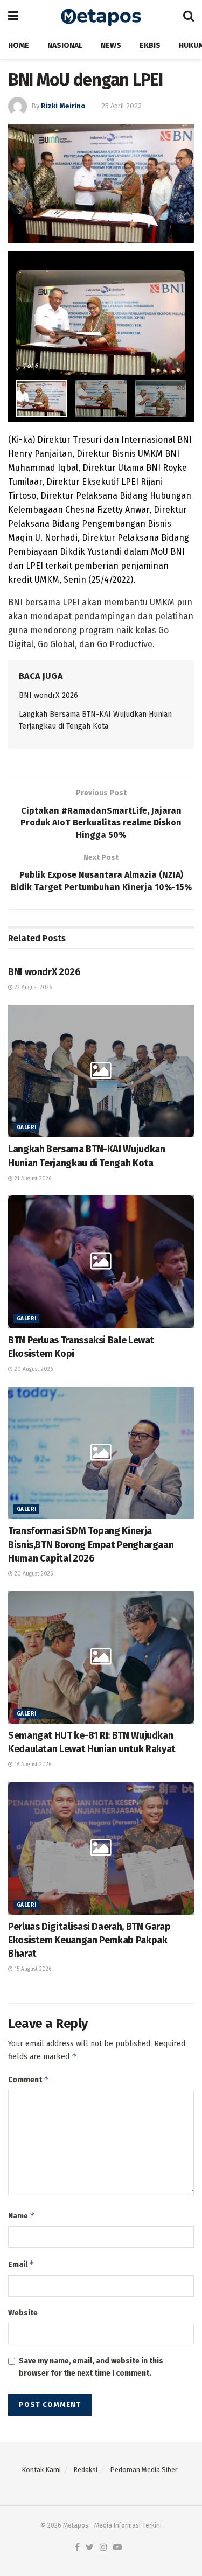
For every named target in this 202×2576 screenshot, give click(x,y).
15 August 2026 (32, 1969)
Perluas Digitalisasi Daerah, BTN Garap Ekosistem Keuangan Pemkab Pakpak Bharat (89, 1940)
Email (21, 2264)
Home (19, 45)
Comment (29, 2079)
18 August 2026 (32, 1765)
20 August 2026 (33, 1369)
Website (23, 2313)
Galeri (26, 1128)
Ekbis (150, 45)
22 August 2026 (32, 988)
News (111, 45)
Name (22, 2215)
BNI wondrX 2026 (48, 695)
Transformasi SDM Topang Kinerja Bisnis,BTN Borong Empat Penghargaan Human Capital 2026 (91, 1544)
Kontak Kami (41, 2470)
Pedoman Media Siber (144, 2470)
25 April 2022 (121, 106)
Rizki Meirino (63, 106)
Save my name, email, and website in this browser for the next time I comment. (91, 2367)
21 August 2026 (32, 1179)
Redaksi (85, 2470)
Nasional (65, 45)
